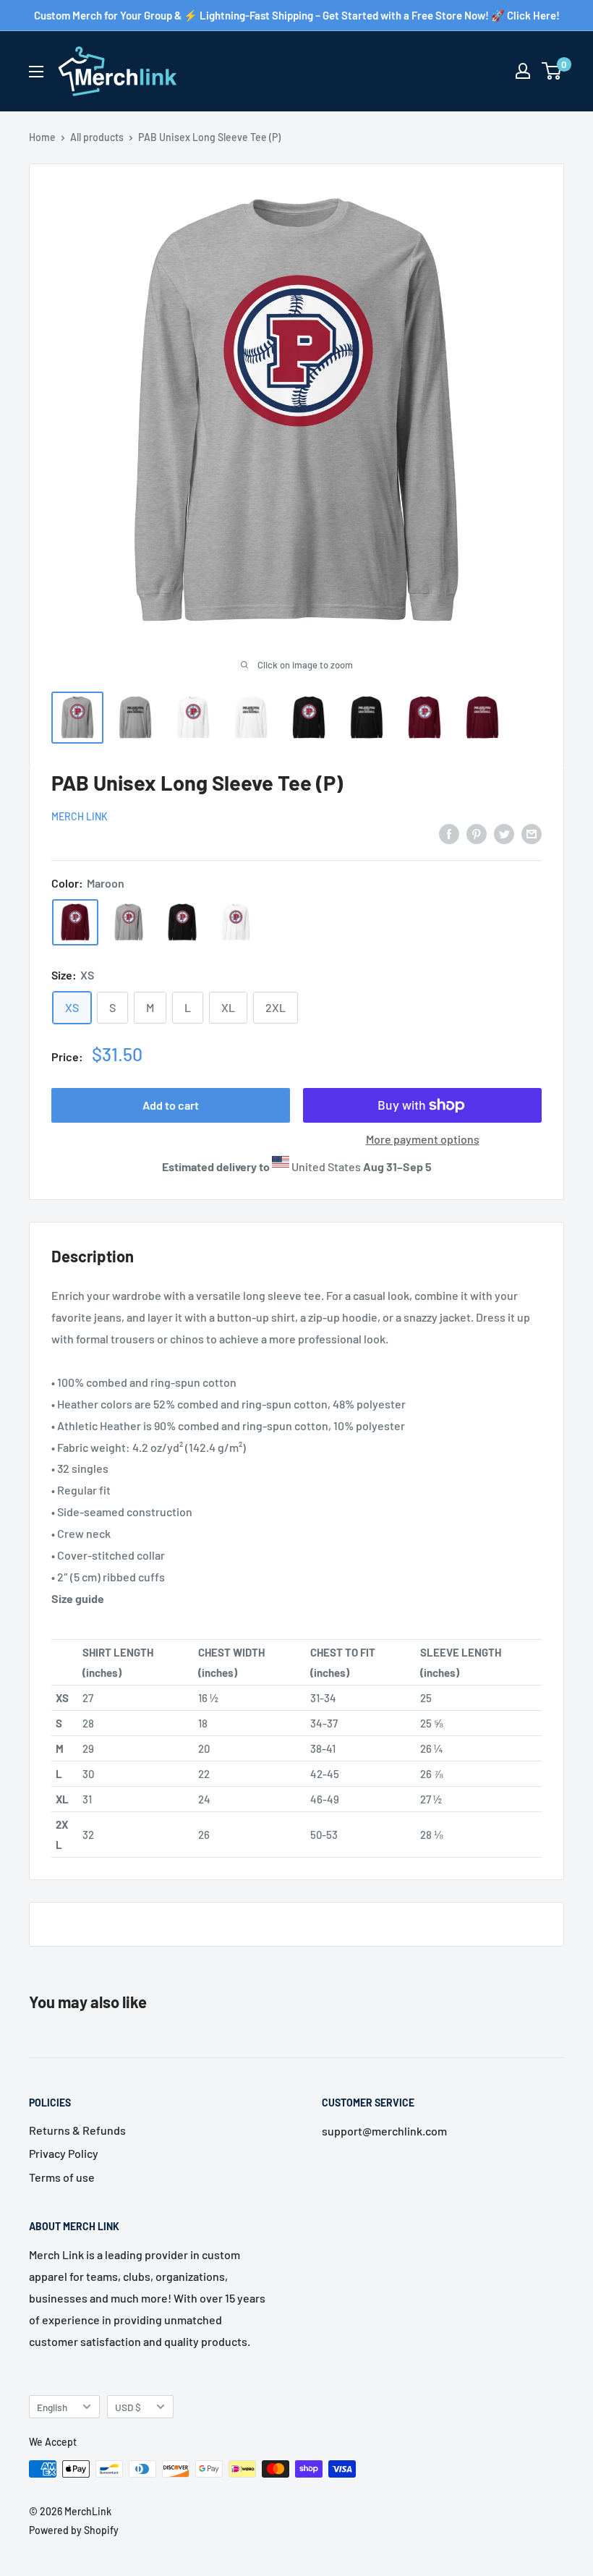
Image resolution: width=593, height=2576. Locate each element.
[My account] (523, 71)
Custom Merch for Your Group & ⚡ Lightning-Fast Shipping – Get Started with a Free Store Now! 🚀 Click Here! (297, 15)
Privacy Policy (64, 2153)
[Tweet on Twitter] (504, 833)
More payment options (423, 1139)
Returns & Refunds (77, 2130)
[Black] (182, 922)
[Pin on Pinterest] (477, 833)
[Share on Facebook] (449, 833)
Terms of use (62, 2177)
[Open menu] (36, 72)
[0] (552, 71)
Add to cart (171, 1105)
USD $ (128, 2407)
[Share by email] (532, 833)
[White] (236, 922)
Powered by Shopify (74, 2530)
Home (42, 137)
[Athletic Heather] (129, 922)
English (52, 2407)
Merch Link (80, 816)
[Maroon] (75, 922)
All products (97, 137)
